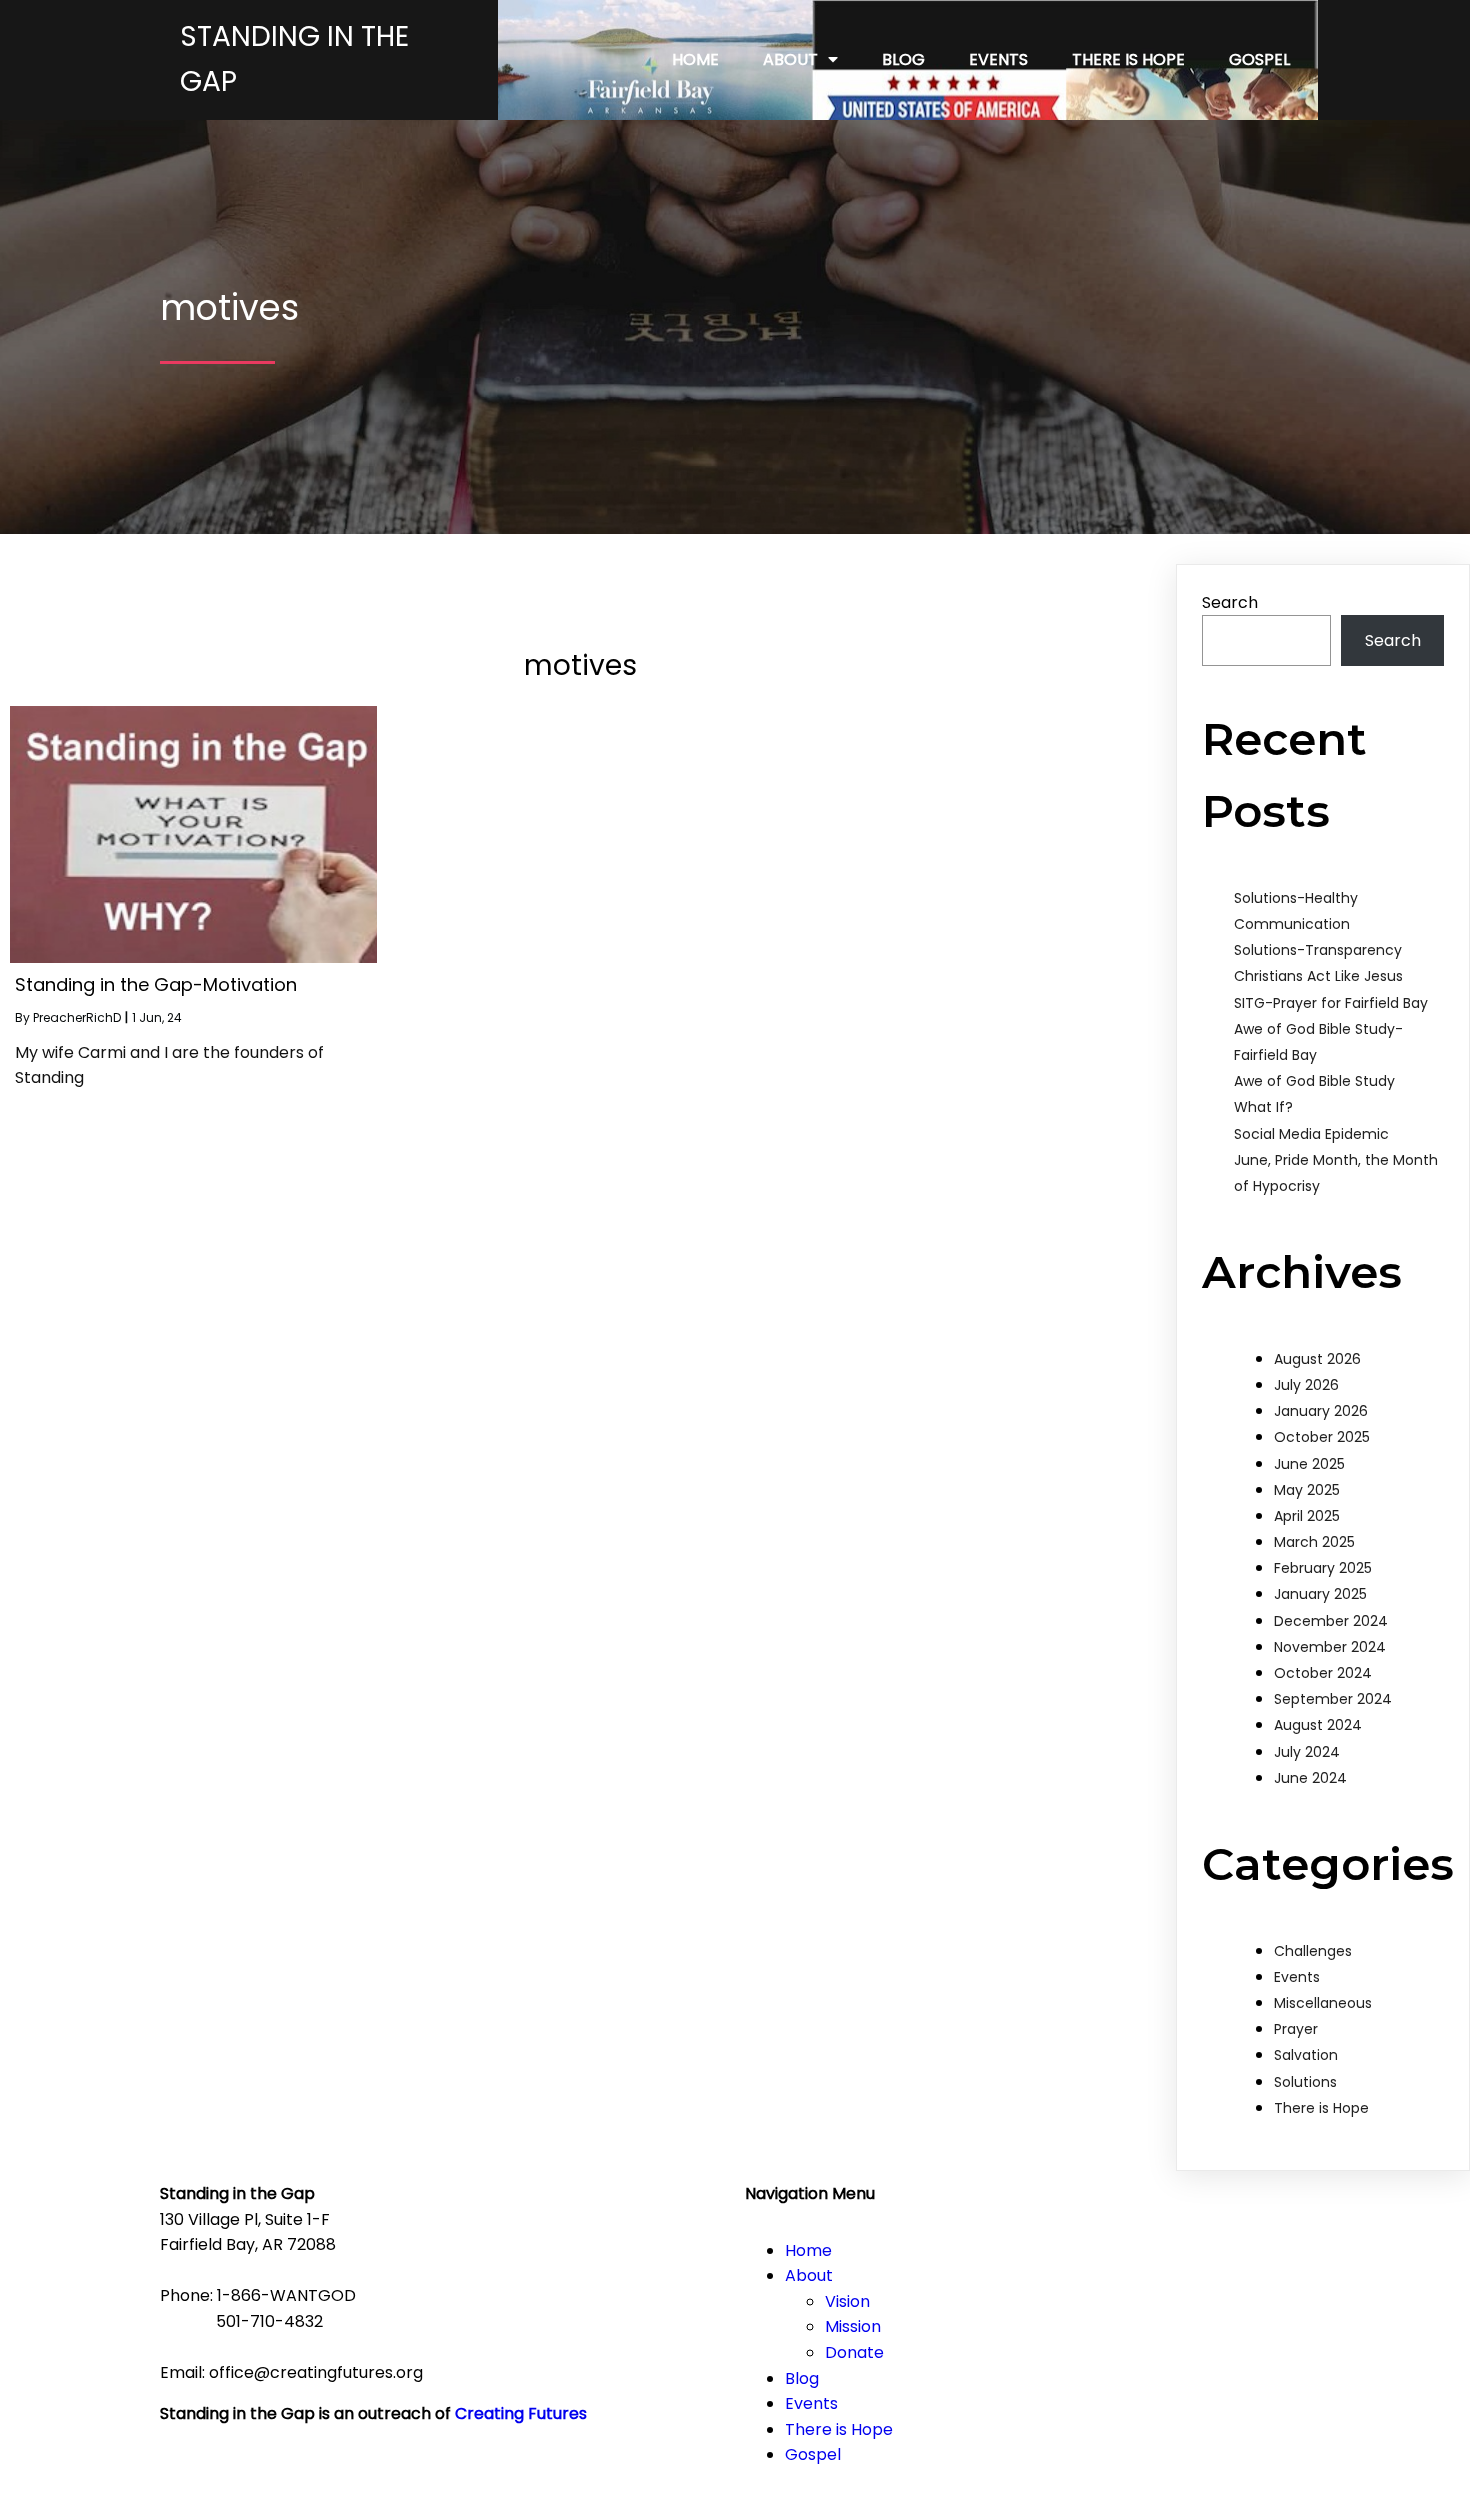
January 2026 (1321, 1411)
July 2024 (1307, 1752)
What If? (1263, 1107)
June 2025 (1309, 1464)
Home (808, 2250)
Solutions (1305, 2082)
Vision (847, 2301)
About (809, 2275)
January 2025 (1320, 1594)
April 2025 (1307, 1516)
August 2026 (1317, 1359)
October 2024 (1323, 1673)
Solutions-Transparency (1318, 950)
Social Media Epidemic (1311, 1134)
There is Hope (1321, 2108)
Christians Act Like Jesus (1318, 976)
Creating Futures (521, 2413)
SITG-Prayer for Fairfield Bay (1331, 1003)
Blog (802, 2378)
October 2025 (1322, 1437)
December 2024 (1331, 1621)
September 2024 (1333, 1699)
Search (1230, 602)
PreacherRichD (77, 1017)
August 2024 (1318, 1725)
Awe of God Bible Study (1314, 1081)
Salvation (1306, 2055)
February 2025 (1323, 1568)
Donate (854, 2352)
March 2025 (1314, 1542)
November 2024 (1330, 1647)
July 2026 (1306, 1385)
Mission (853, 2326)
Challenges (1313, 1951)
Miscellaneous (1323, 2003)
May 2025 (1307, 1490)
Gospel (813, 2454)
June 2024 (1310, 1778)
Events (1297, 1977)
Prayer (1296, 2029)
